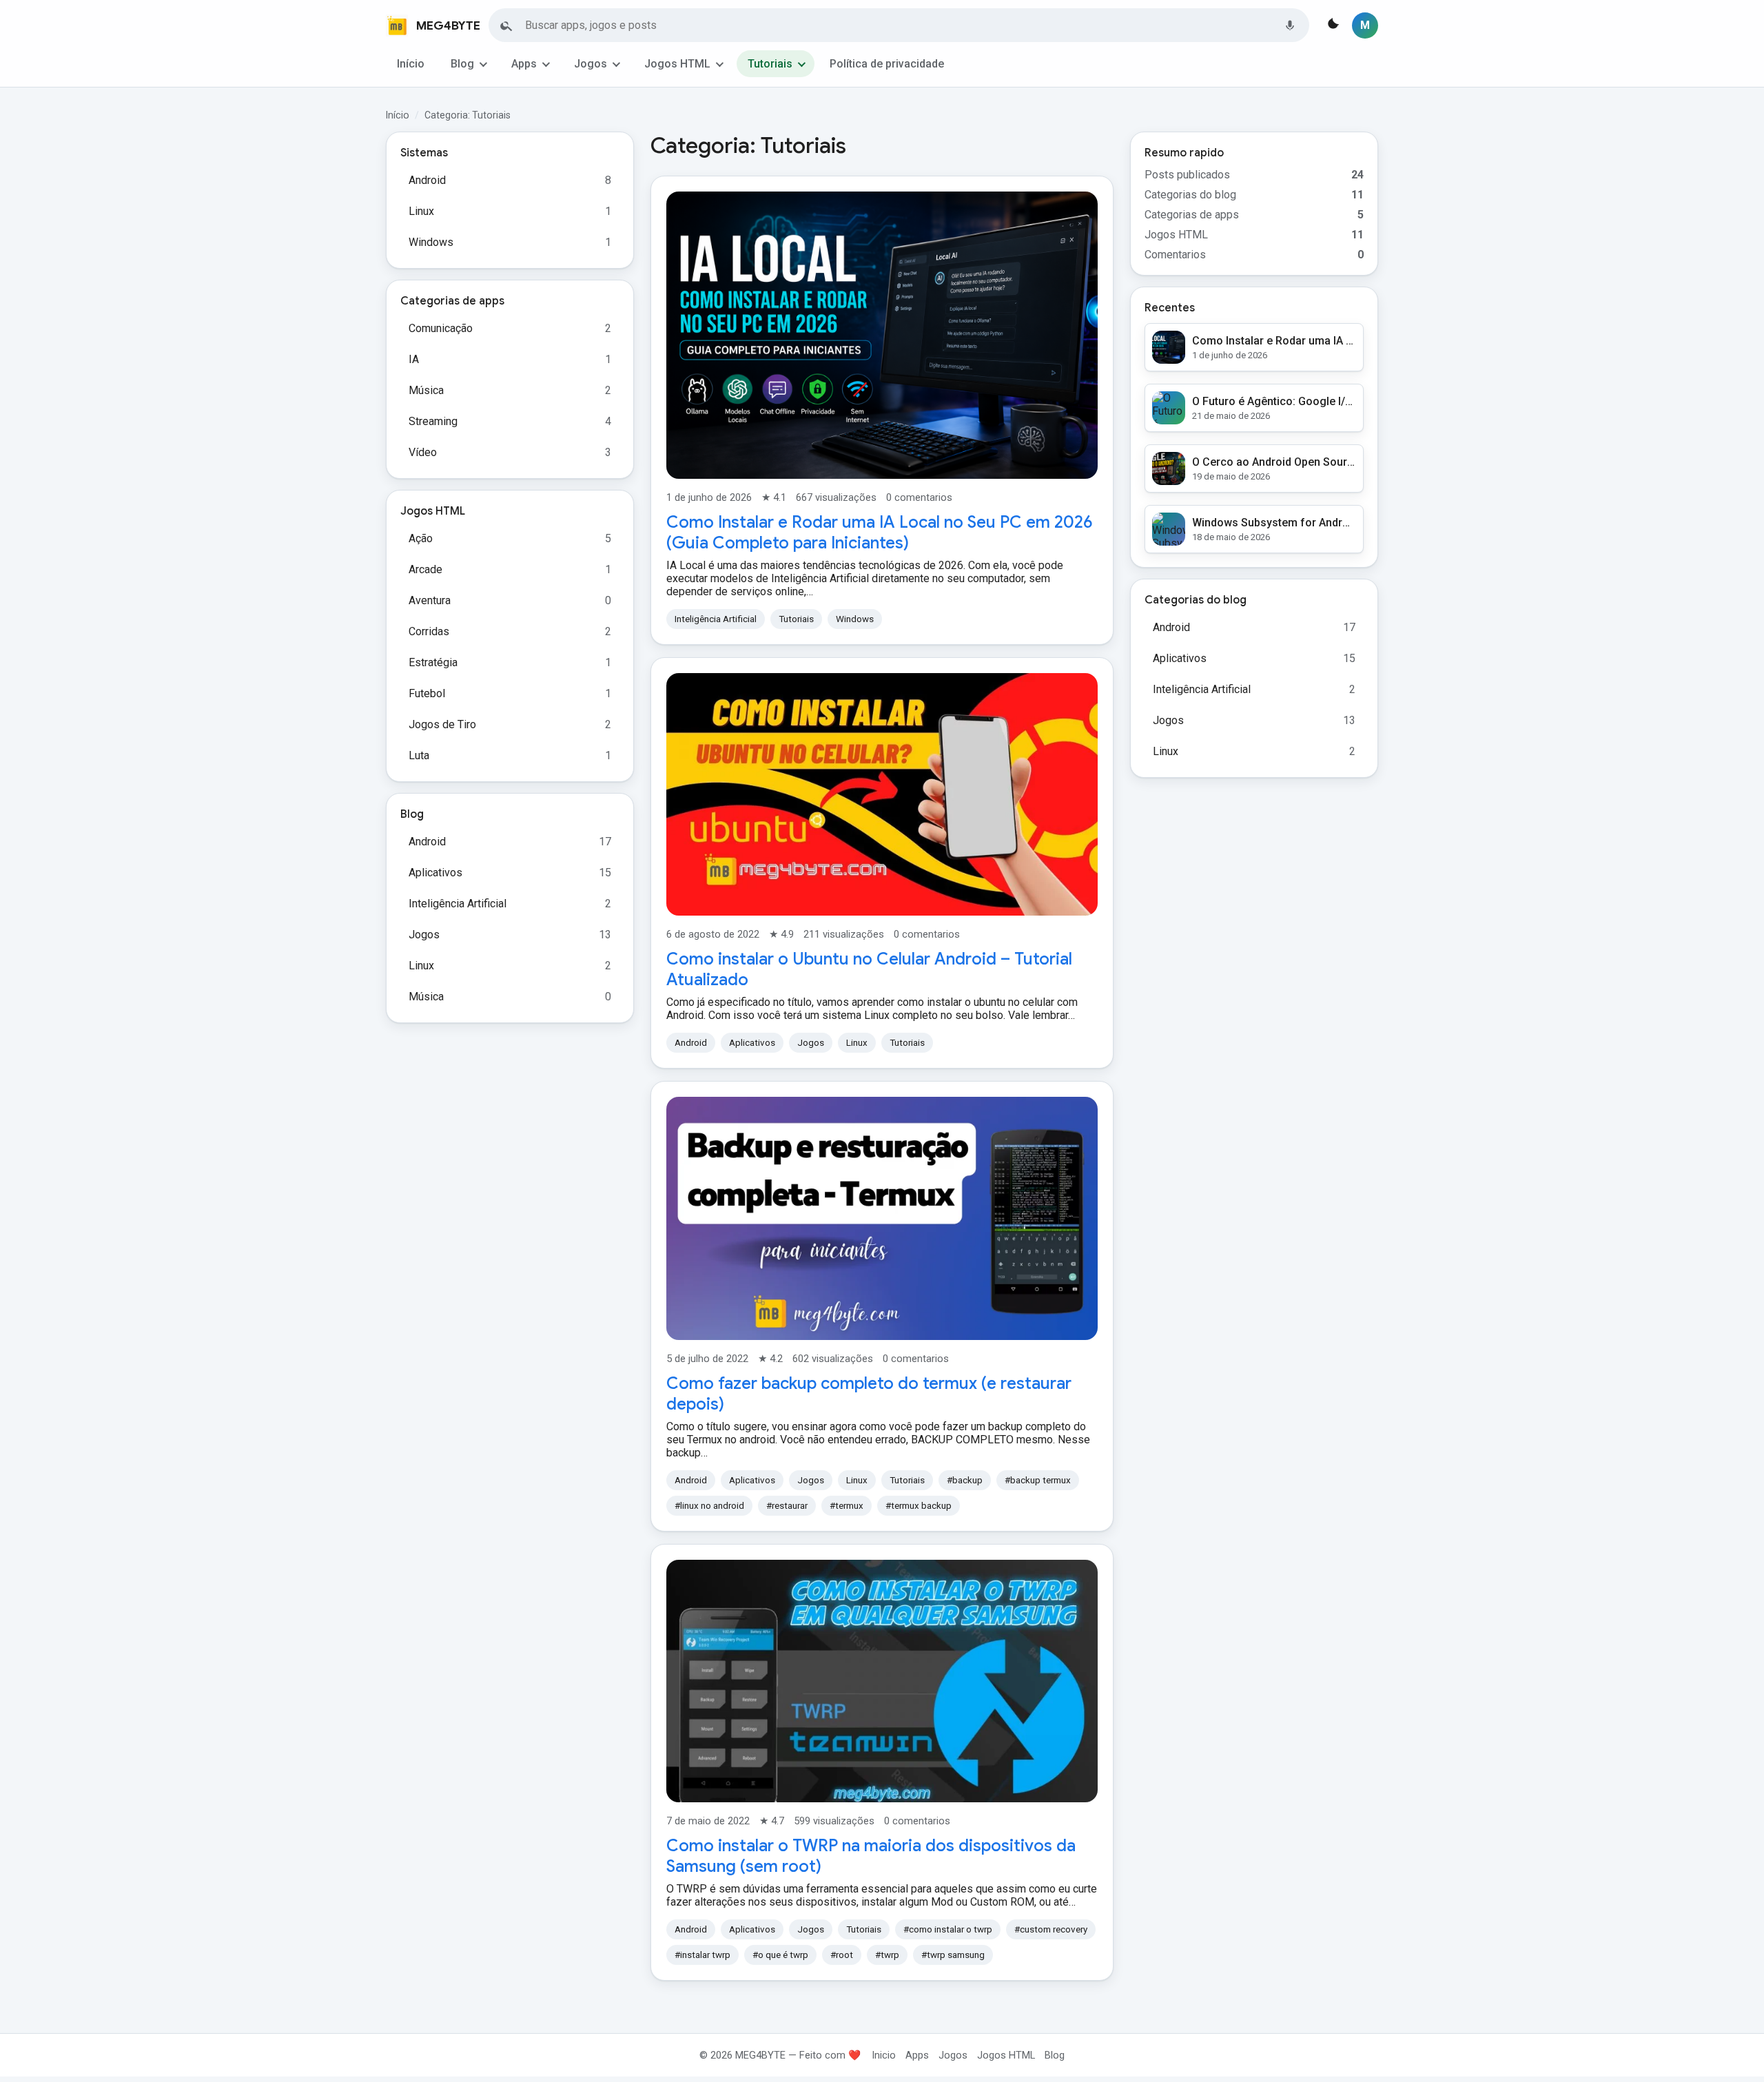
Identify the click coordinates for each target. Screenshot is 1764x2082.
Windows (431, 242)
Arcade (425, 569)
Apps (524, 64)
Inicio (884, 2055)
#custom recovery (1051, 1929)
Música (426, 390)
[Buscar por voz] (1290, 25)
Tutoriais (770, 64)
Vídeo (423, 452)
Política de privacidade (887, 64)
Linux (421, 211)
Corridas (429, 631)
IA (414, 359)
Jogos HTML (677, 64)
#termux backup (919, 1506)
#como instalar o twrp (948, 1929)
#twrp (887, 1955)
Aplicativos (435, 873)
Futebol (427, 693)
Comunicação (441, 328)
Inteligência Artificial (458, 904)
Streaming (433, 421)
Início (411, 64)
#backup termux (1038, 1480)
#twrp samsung (953, 1955)
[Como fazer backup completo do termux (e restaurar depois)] (882, 1218)
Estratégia (433, 662)
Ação (421, 538)
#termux (847, 1506)
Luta (419, 755)
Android (427, 180)
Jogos (591, 64)
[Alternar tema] (1332, 25)
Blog (462, 64)
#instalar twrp (702, 1955)
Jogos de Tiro (442, 724)
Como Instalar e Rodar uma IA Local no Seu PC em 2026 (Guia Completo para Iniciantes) (880, 533)
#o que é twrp (780, 1955)
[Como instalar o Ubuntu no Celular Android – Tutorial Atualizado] (882, 794)
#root (842, 1955)
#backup (965, 1480)
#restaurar (787, 1506)
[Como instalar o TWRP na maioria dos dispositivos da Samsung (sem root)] (882, 1681)
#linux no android (709, 1506)
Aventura (430, 600)
